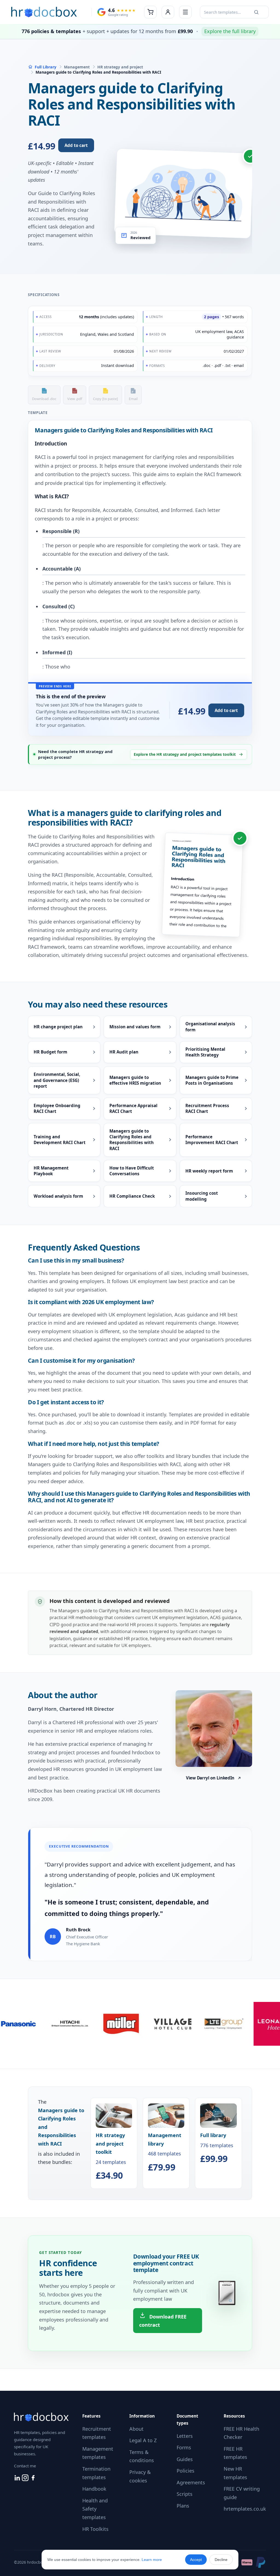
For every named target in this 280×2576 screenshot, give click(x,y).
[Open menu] (185, 12)
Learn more (152, 2560)
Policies (186, 2471)
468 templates (165, 2152)
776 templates (217, 2148)
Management (77, 67)
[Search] (256, 12)
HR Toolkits (95, 2529)
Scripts (185, 2494)
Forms (184, 2447)
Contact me (25, 2466)
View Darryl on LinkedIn (210, 1778)
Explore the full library (230, 31)
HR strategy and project (120, 67)
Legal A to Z (143, 2440)
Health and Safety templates (95, 2509)
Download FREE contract (163, 2321)
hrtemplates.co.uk (245, 2509)
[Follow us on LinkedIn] (18, 2479)
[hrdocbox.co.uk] (44, 12)
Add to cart (76, 145)
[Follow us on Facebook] (33, 2479)
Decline (221, 2560)
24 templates (111, 2156)
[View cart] (150, 12)
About (136, 2429)
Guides (185, 2459)
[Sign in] (168, 12)
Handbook (94, 2489)
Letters (185, 2436)
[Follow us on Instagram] (26, 2479)
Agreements (191, 2482)
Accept (196, 2560)
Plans (183, 2506)
